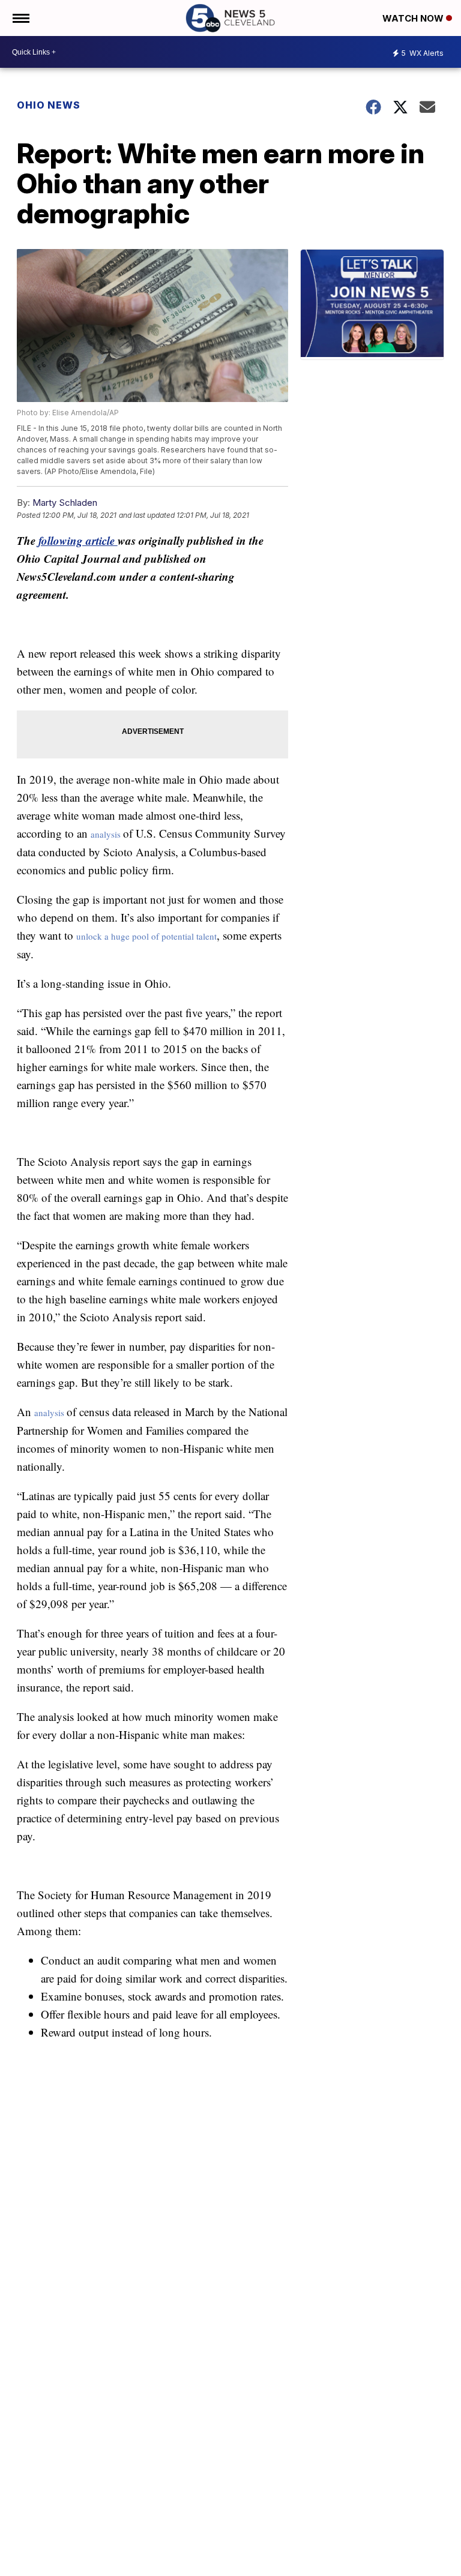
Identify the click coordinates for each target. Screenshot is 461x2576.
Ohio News (49, 105)
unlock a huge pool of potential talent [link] (146, 936)
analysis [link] (107, 834)
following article (78, 540)
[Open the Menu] (20, 18)
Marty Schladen (65, 503)
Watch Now (414, 18)
